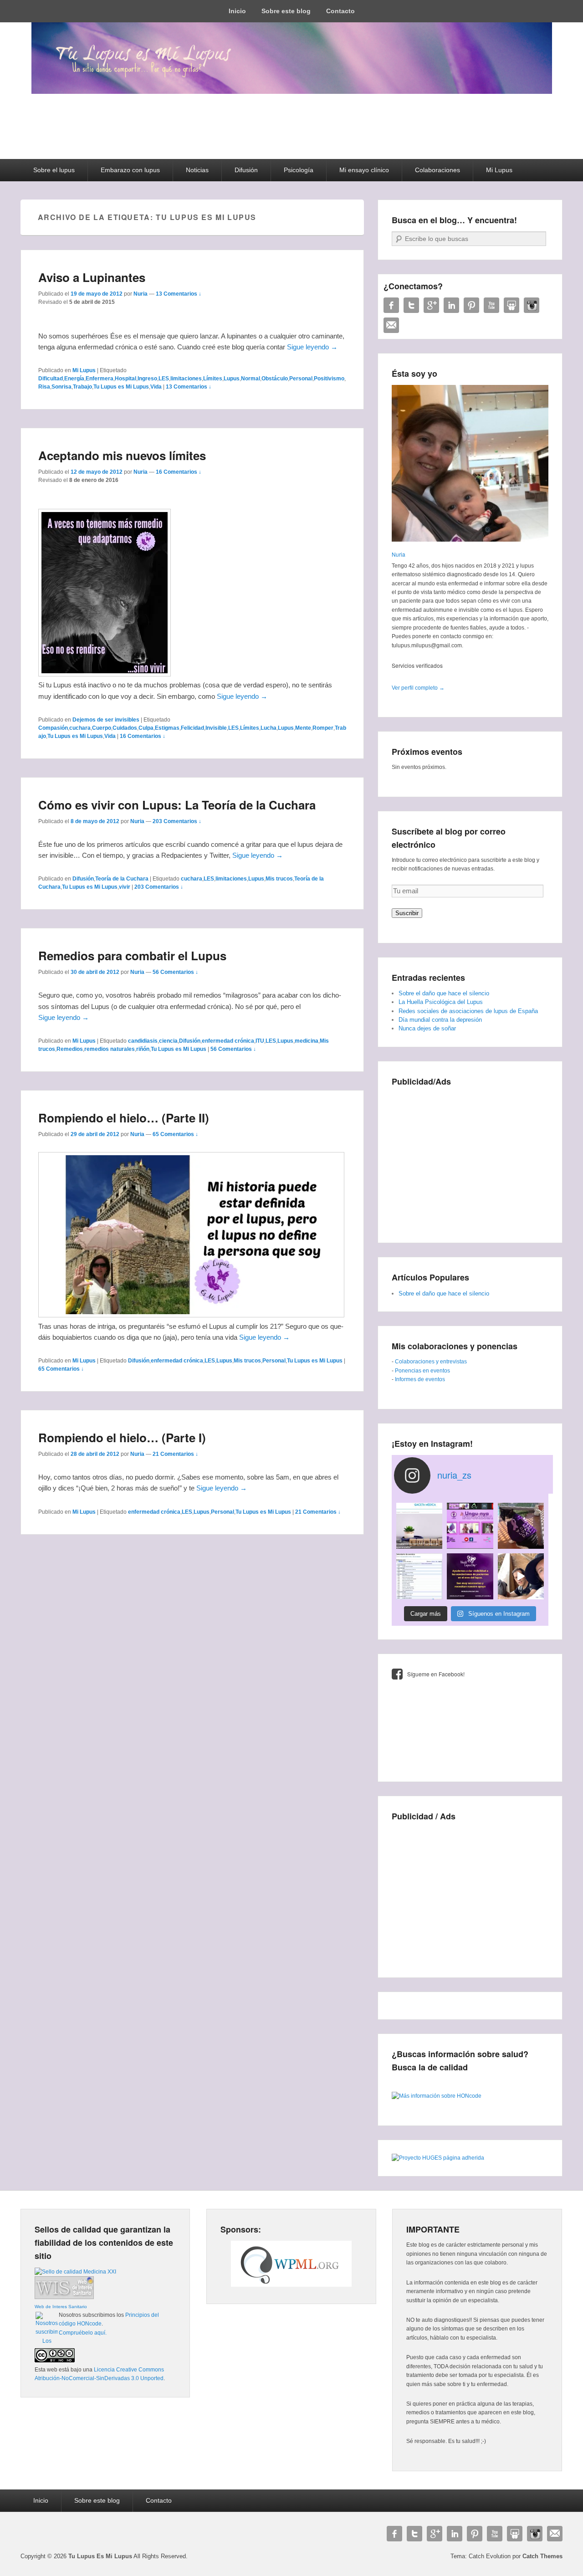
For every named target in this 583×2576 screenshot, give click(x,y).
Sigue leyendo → (312, 347)
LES (164, 379)
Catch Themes (542, 2556)
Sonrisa (61, 387)
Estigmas (167, 728)
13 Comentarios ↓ (179, 294)
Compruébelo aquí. (83, 2333)
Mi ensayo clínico (364, 170)
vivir (125, 887)
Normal (251, 379)
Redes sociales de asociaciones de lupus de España (468, 1011)
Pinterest (471, 305)
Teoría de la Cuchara (122, 879)
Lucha (268, 728)
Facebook (391, 305)
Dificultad (51, 379)
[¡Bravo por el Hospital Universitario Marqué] (419, 1526)
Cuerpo (102, 728)
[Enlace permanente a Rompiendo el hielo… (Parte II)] (191, 1315)
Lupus (232, 379)
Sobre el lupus (54, 170)
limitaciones (186, 379)
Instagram (532, 305)
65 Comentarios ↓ (175, 1134)
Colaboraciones (437, 170)
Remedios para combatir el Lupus (132, 955)
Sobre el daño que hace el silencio (444, 993)
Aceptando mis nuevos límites (122, 455)
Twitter (411, 305)
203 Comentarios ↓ (177, 821)
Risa (44, 387)
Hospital (125, 379)
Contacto (340, 11)
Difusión (246, 170)
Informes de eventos (420, 1379)
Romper (323, 728)
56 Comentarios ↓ (175, 972)
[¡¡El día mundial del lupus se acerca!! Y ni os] (470, 1576)
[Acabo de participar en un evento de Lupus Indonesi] (470, 1526)
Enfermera (100, 379)
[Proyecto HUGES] (438, 2158)
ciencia (168, 1041)
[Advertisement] (470, 1157)
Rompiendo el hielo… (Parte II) (124, 1118)
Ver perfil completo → (418, 688)
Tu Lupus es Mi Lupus (121, 387)
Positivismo (329, 379)
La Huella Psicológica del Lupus (441, 1002)
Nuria (141, 294)
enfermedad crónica (228, 1041)
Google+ (431, 305)
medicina (307, 1041)
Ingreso (147, 379)
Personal (301, 379)
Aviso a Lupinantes (92, 277)
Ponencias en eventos (422, 1371)
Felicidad (192, 728)
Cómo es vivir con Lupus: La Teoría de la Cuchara (177, 805)
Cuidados (125, 728)
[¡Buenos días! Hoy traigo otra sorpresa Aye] (419, 1576)
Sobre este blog (286, 11)
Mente (303, 728)
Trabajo (82, 387)
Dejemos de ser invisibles (106, 720)
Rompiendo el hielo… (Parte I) (122, 1437)
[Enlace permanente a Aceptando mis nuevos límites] (105, 674)
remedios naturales (110, 1049)
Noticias (197, 170)
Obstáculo (275, 379)
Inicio (237, 11)
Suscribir (407, 913)
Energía (74, 379)
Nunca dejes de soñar (427, 1028)
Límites (213, 379)
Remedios (70, 1049)
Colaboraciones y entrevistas (431, 1362)
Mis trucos (279, 879)
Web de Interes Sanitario (61, 2307)
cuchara (80, 728)
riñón (143, 1049)
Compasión (53, 728)
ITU (260, 1041)
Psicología (299, 170)
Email (391, 325)
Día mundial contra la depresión (440, 1020)
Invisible (216, 728)
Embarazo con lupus (130, 170)
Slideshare (511, 305)
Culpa (146, 728)
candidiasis (143, 1041)
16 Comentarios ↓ (179, 472)
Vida (156, 387)
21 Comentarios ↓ (175, 1454)
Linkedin (451, 305)
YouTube (491, 305)
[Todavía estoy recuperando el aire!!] (521, 1576)
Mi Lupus (499, 170)
